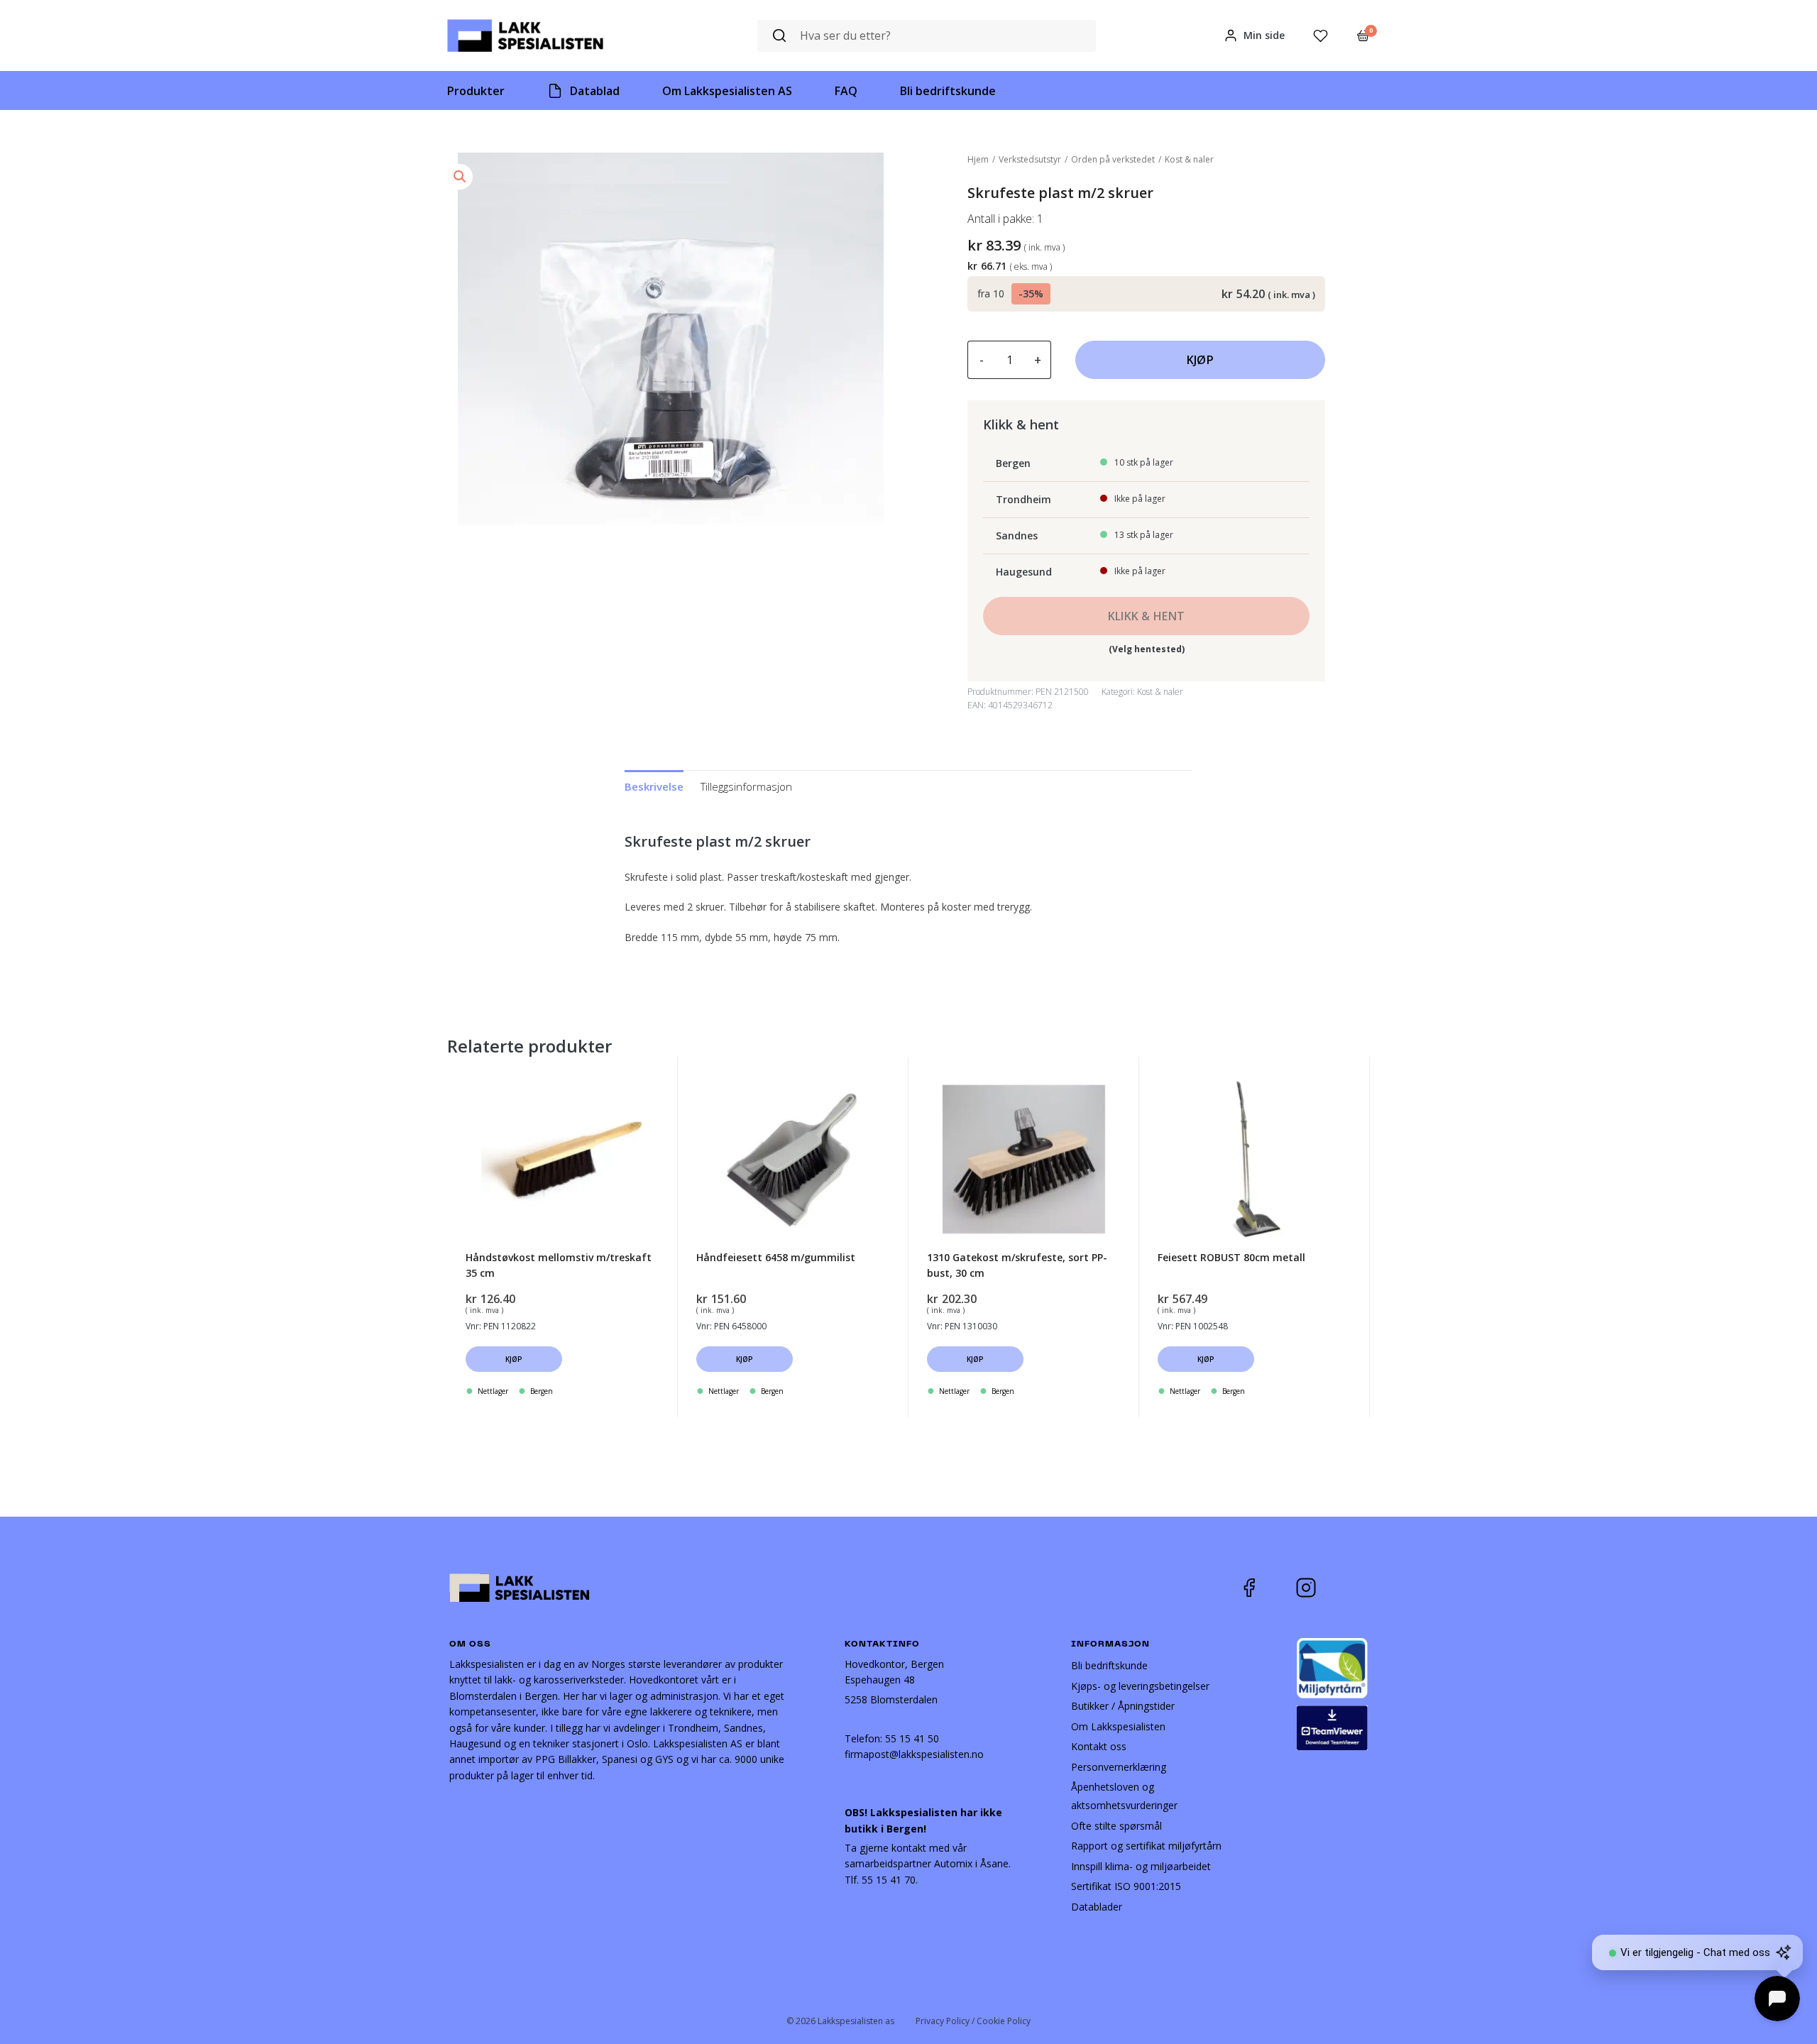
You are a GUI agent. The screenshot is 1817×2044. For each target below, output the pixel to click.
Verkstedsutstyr (1030, 159)
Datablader (1097, 1907)
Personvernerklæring (1119, 1767)
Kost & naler (1189, 159)
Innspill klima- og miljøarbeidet (1141, 1866)
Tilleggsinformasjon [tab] (746, 786)
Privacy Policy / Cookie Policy (973, 2021)
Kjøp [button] (514, 1359)
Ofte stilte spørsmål (1116, 1826)
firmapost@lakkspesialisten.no (914, 1754)
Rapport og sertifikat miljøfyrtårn (1146, 1846)
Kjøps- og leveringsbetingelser (1140, 1686)
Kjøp (1200, 360)
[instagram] (1317, 1588)
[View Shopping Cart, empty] (1363, 35)
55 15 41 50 (912, 1738)
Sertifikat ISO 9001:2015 (1126, 1886)
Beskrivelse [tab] (654, 786)
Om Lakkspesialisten (1118, 1726)
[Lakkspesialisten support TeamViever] (1332, 1726)
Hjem (978, 159)
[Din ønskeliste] (1321, 36)
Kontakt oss (1099, 1746)
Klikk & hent (1147, 616)
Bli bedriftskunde (1109, 1665)
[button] (460, 177)
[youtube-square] (1353, 1588)
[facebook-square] (1267, 1588)
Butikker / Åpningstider (1123, 1706)
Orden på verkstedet (1113, 159)
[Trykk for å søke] (779, 36)
